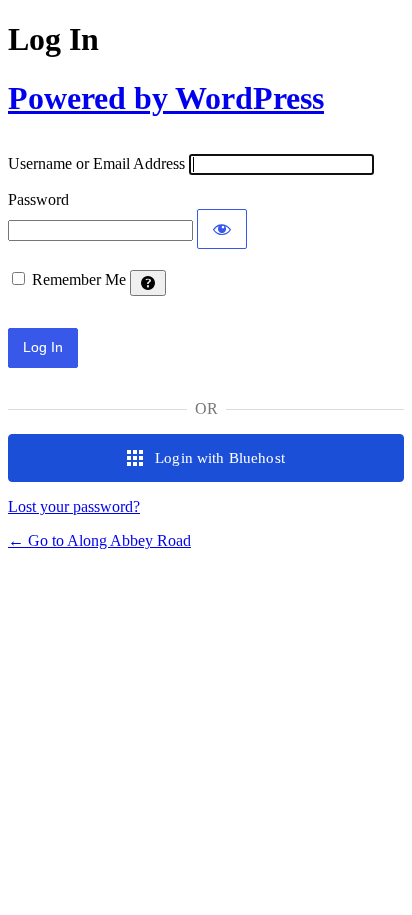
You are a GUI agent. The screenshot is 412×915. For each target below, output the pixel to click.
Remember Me (79, 279)
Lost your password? (74, 506)
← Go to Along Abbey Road (99, 540)
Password (38, 199)
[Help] (148, 283)
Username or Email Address (96, 163)
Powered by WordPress (166, 98)
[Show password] (222, 229)
